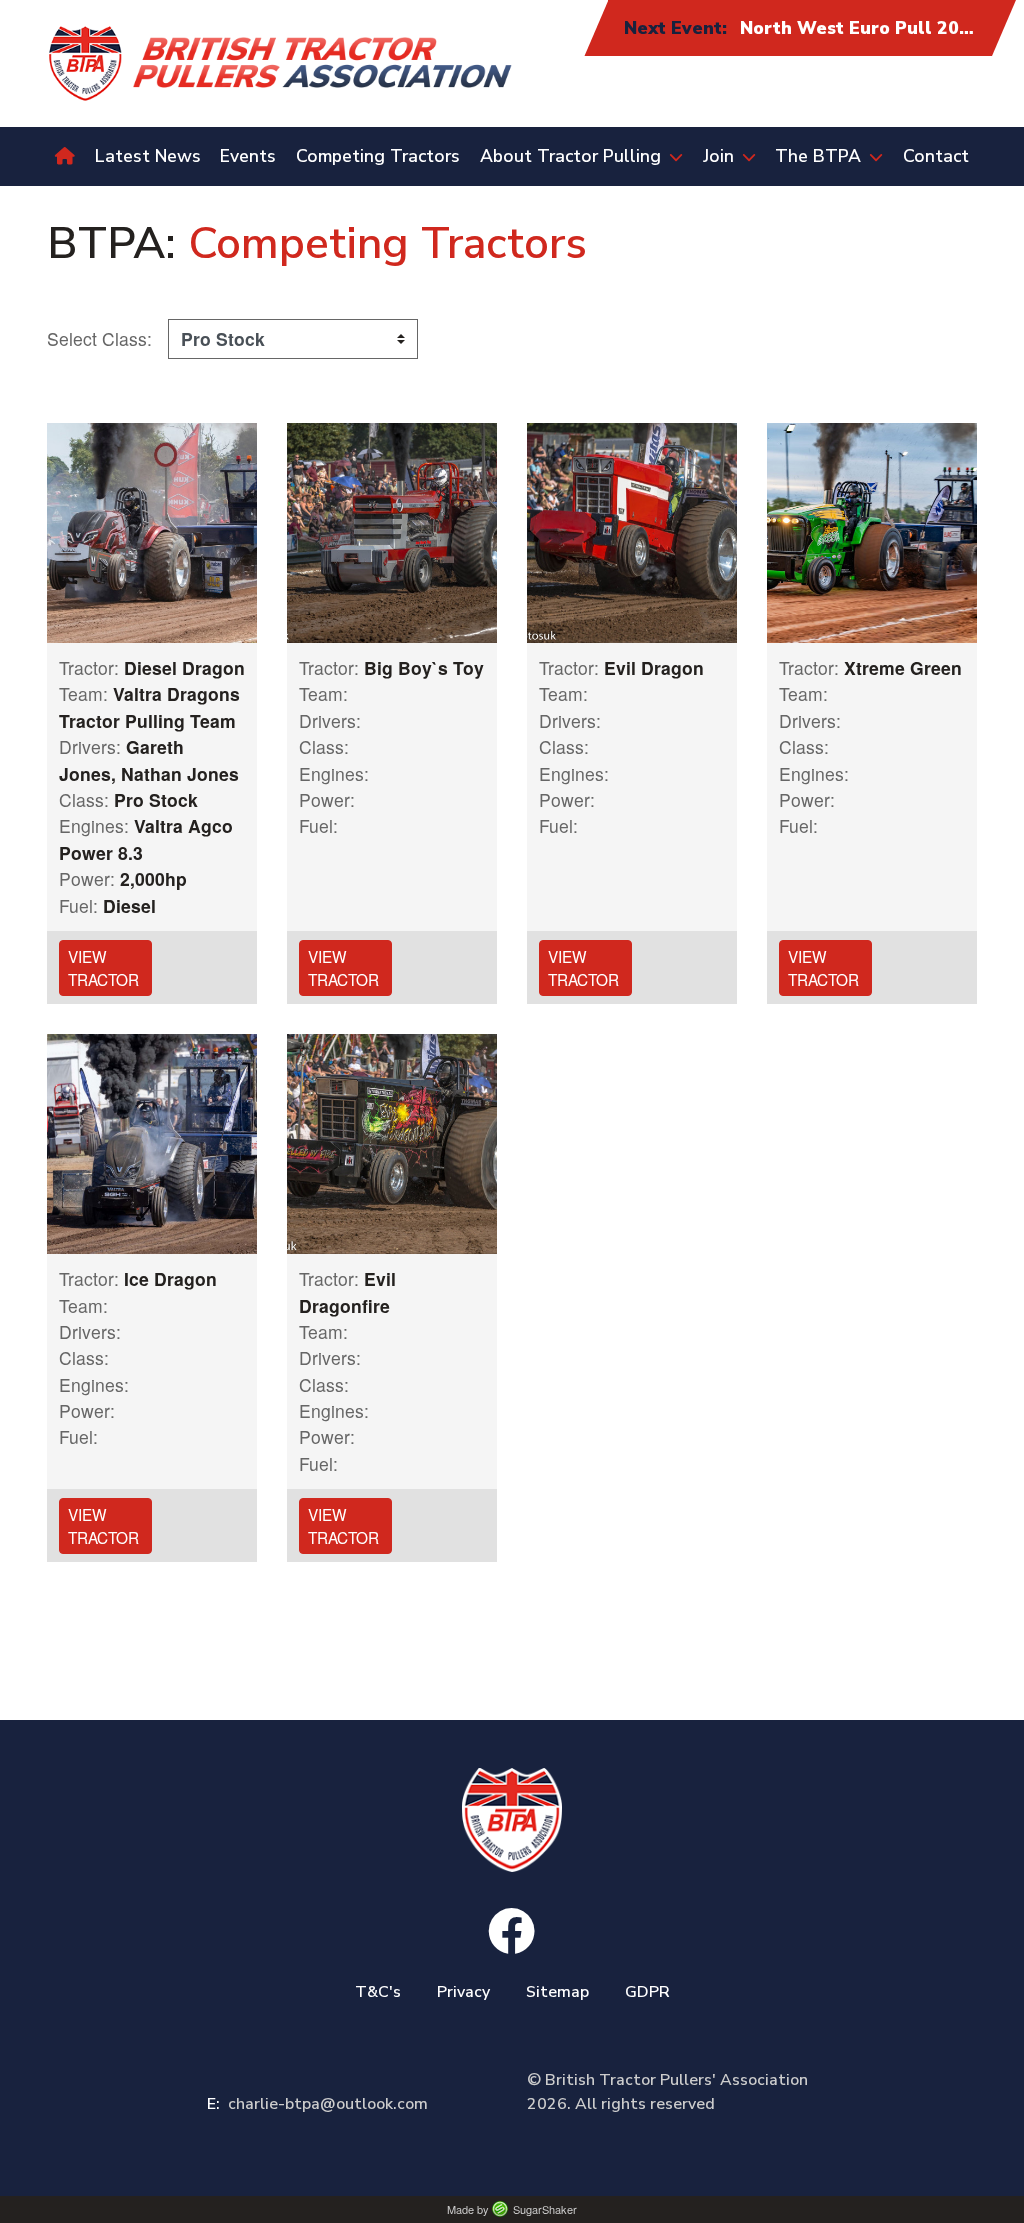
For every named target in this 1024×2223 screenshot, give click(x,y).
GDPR (647, 1992)
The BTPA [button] (818, 156)
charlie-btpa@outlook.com (317, 2104)
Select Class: (99, 338)
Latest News (148, 156)
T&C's (378, 1992)
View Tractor (103, 967)
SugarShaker (545, 2209)
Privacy (463, 1992)
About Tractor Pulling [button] (570, 156)
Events (248, 156)
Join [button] (718, 156)
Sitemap (557, 1992)
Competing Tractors (378, 156)
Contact (936, 156)
